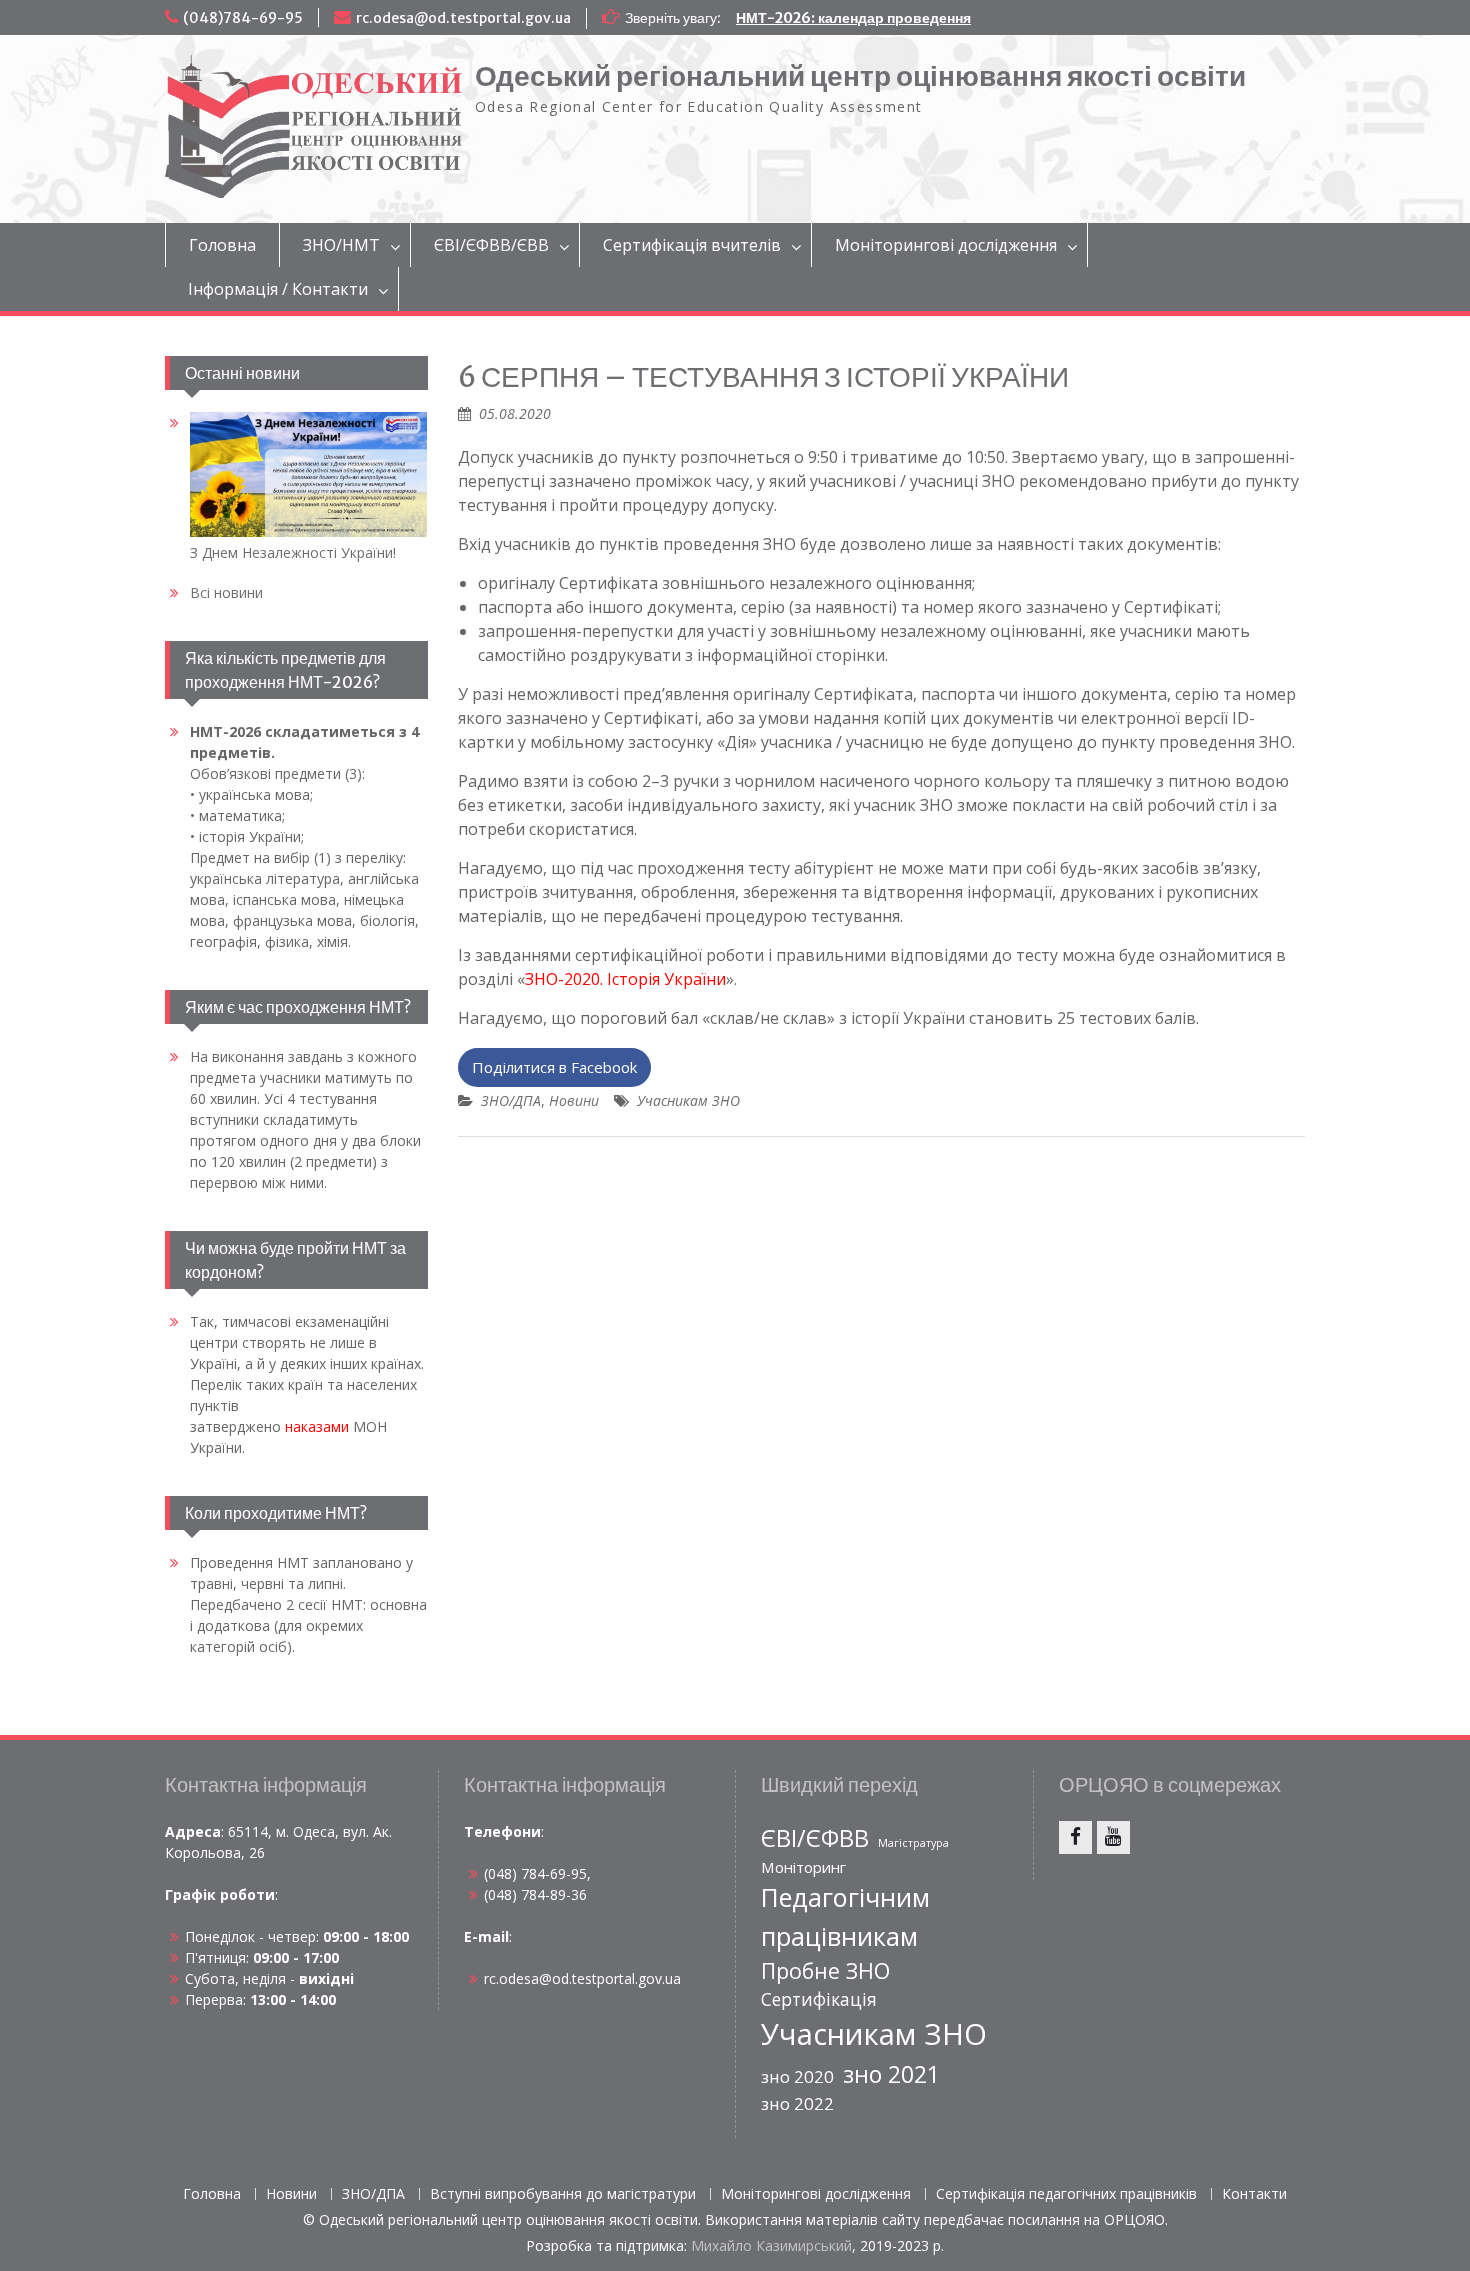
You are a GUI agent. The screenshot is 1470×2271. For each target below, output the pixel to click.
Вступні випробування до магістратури (563, 2194)
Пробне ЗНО (825, 1970)
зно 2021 (891, 2074)
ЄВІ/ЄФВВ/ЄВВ (491, 245)
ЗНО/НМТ (341, 245)
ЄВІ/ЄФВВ (815, 1838)
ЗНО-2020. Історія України (625, 979)
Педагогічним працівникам (845, 1916)
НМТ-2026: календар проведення (853, 18)
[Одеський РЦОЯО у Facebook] (1075, 1837)
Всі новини (226, 592)
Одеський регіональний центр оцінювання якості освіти (860, 76)
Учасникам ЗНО (688, 1100)
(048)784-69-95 (243, 18)
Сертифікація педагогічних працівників (1066, 2194)
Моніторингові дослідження (946, 245)
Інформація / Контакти (278, 289)
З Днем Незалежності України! (293, 552)
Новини (574, 1100)
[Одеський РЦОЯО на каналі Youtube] (1113, 1837)
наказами (317, 1426)
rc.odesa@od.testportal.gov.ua (463, 18)
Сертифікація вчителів (692, 245)
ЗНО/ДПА (511, 1100)
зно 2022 (797, 2103)
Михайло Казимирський (771, 2245)
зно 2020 (797, 2076)
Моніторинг (803, 1867)
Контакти (1254, 2194)
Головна (222, 245)
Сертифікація (819, 1999)
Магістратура (913, 1843)
